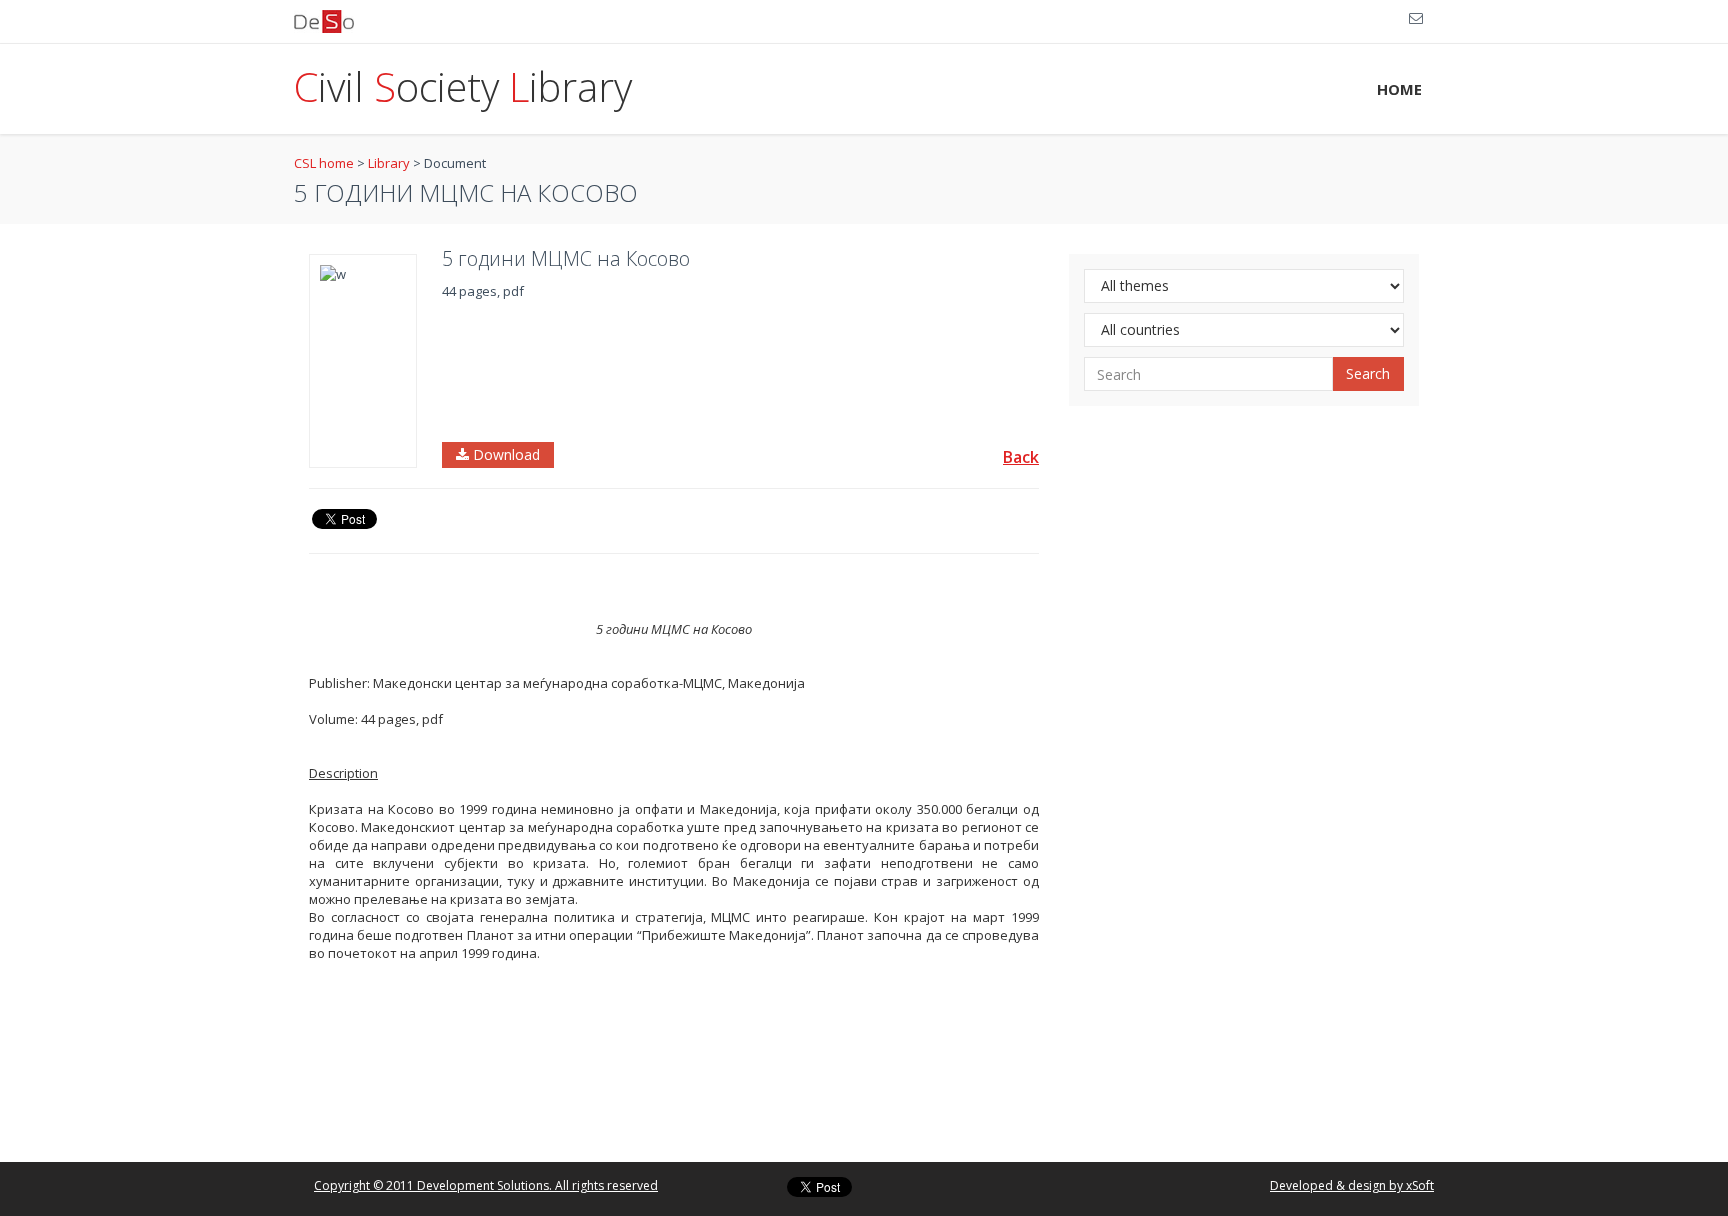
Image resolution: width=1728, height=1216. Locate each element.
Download (504, 454)
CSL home (324, 163)
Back (1021, 457)
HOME (1399, 89)
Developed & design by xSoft (1352, 1185)
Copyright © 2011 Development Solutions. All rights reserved (486, 1185)
